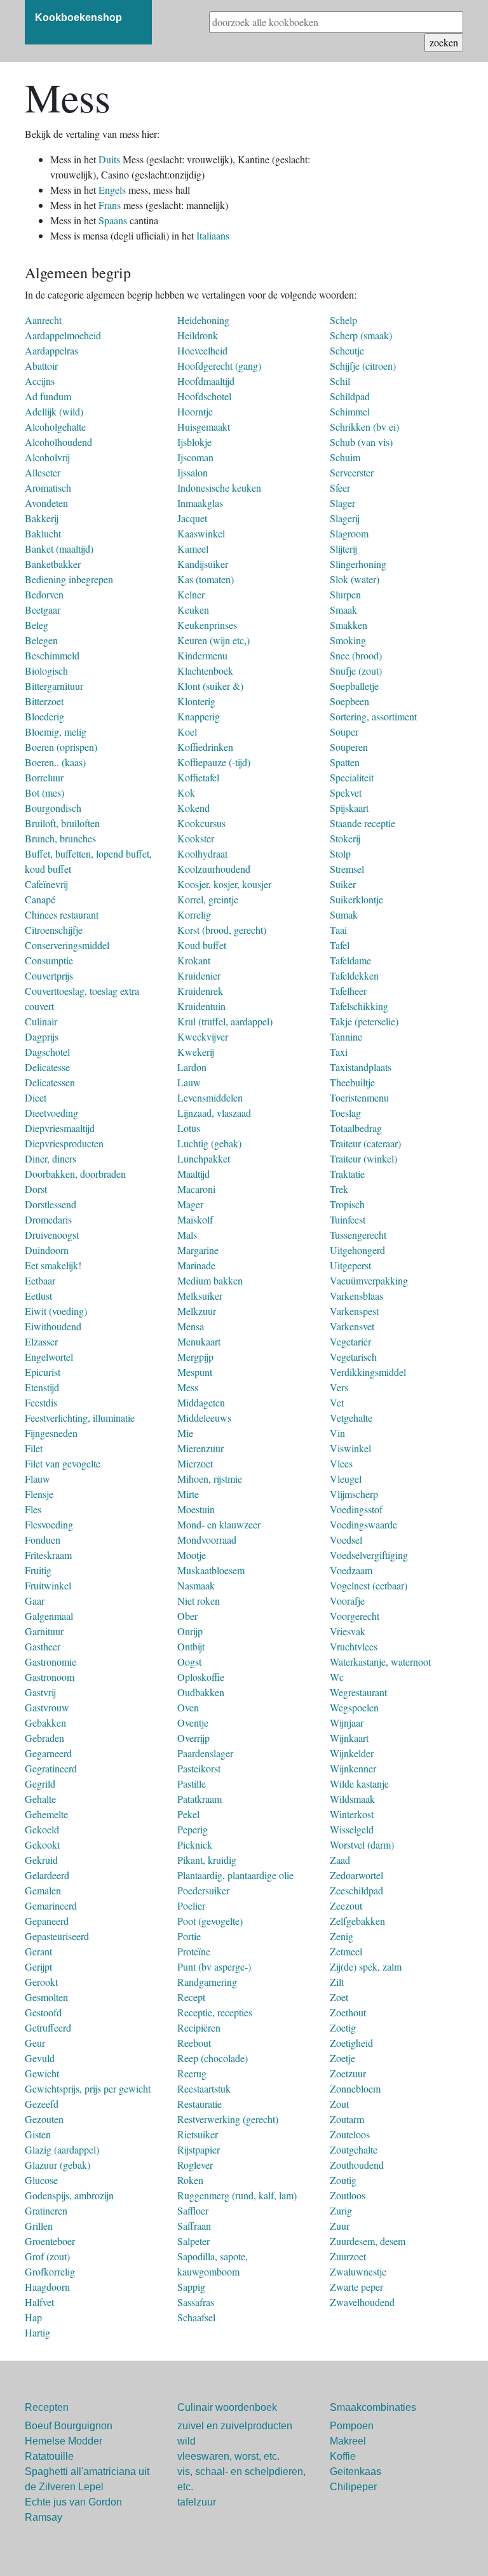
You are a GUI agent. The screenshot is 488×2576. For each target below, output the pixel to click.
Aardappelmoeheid (63, 335)
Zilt (337, 1982)
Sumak (344, 914)
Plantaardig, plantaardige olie (235, 1875)
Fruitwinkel (48, 1585)
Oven (188, 1707)
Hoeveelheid (202, 350)
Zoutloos (348, 2195)
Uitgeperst (350, 1265)
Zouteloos (350, 2134)
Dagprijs (42, 1036)
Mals (187, 1235)
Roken (190, 2180)
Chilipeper (353, 2487)
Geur (35, 2043)
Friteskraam (48, 1555)
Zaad (340, 1860)
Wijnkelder (352, 1753)
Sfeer (340, 488)
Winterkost (352, 1814)
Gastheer (43, 1646)
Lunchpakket (204, 1158)
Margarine (198, 1250)
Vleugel (346, 1479)
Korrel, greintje (208, 899)
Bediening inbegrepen (69, 579)
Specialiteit (352, 777)
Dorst (36, 1189)
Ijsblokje (194, 442)
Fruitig (38, 1570)
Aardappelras (51, 350)
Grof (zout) (47, 2256)
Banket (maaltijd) (59, 549)
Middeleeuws (204, 1418)
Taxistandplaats (361, 1067)
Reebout (194, 2043)
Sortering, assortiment (373, 716)
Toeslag (345, 1113)
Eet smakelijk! (53, 1265)
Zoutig (343, 2180)
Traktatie (347, 1174)
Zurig (341, 2210)
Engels (113, 190)
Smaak (343, 610)
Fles (33, 1509)
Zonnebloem (355, 2088)
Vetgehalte (351, 1418)
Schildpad (350, 396)
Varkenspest (354, 1311)
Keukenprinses (207, 625)
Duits (111, 159)
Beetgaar (43, 610)
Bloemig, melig (56, 732)
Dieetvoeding (51, 1113)
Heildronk (198, 335)
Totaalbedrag (356, 1128)
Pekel (188, 1814)
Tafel (340, 945)
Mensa (191, 1326)
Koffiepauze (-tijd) (214, 762)
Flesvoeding (49, 1524)
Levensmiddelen (210, 1097)
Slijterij (343, 549)
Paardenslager (205, 1753)
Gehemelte (46, 1814)
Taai (338, 930)
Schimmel (350, 411)
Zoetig (343, 2027)
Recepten (47, 2407)
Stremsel (347, 869)
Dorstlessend (51, 1204)
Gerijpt (38, 1966)
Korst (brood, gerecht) (222, 930)
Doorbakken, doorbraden (75, 1174)
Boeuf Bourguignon (69, 2426)
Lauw (189, 1082)
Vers (339, 1387)
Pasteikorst (199, 1768)
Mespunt (195, 1372)
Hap (33, 2317)
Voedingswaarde (363, 1524)
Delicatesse (47, 1067)
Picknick (195, 1844)
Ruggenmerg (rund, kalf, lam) (237, 2195)
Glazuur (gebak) (58, 2165)
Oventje (193, 1723)
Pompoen (352, 2426)
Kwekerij (196, 1052)
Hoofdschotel (204, 396)
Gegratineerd (51, 1768)
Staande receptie (363, 823)
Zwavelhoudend (362, 2302)
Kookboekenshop (78, 17)
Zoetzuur (348, 2073)
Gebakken (45, 1723)
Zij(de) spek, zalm (366, 1966)
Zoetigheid (351, 2043)
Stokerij (345, 838)
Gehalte (40, 1799)
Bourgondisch (53, 808)
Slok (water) (355, 579)
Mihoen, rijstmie (210, 1479)
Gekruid (41, 1860)
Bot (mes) (44, 792)
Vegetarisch (353, 1357)
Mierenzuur (200, 1448)
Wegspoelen (354, 1707)
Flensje (39, 1494)
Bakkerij (42, 518)
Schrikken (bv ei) (364, 427)
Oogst (189, 1662)
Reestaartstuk (204, 2088)
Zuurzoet (348, 2256)
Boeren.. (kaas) (55, 762)
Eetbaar (40, 1280)
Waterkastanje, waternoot (380, 1662)
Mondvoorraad (207, 1540)
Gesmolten (46, 1997)
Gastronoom (50, 1677)
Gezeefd (42, 2104)
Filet (34, 1448)
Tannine (346, 1036)
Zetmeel (346, 1951)
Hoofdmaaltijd (206, 381)
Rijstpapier (199, 2149)
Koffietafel (198, 777)
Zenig (342, 1936)
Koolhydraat (202, 853)
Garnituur (44, 1631)
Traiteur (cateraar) (365, 1143)
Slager (342, 503)
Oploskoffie (201, 1677)
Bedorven (44, 594)
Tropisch (347, 1204)
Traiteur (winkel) (363, 1158)
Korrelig (194, 914)
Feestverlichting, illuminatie (80, 1418)
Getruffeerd (48, 2027)
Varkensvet (352, 1326)
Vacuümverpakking (369, 1280)
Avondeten (46, 503)
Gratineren (46, 2210)
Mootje (192, 1555)
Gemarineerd (51, 1905)
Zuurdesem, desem (368, 2241)
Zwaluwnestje (358, 2271)
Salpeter (193, 2241)
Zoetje (342, 2058)
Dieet (36, 1097)
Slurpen (345, 594)
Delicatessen (50, 1082)
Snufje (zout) (356, 671)
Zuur (340, 2226)
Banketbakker (53, 564)
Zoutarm (347, 2119)
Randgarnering (207, 1982)
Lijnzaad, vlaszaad (214, 1113)
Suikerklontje (356, 899)
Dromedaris (48, 1219)
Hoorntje (195, 411)
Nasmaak (196, 1585)
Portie (189, 1936)
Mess (188, 1387)
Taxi (339, 1052)
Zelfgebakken (357, 1921)
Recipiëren (199, 2027)
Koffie (343, 2456)
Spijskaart (349, 808)
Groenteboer (50, 2241)
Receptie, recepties (215, 2012)
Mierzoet (195, 1463)
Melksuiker (200, 1296)
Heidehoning (203, 320)
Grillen (39, 2226)
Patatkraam (200, 1799)
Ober (187, 1616)
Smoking (348, 640)
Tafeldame (350, 960)
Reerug (192, 2073)
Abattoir (41, 366)
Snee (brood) (356, 655)
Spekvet (346, 792)
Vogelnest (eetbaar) (369, 1585)
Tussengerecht (358, 1235)
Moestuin (196, 1509)
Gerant (38, 1951)
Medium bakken (210, 1280)
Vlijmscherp (354, 1494)
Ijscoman (195, 457)
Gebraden (44, 1738)
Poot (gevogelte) (210, 1921)
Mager (190, 1204)
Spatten (345, 762)
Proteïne (194, 1951)
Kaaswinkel (201, 533)
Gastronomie (51, 1662)
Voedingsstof (356, 1509)
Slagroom (349, 533)
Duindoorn (47, 1250)
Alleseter (43, 472)
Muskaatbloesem (211, 1570)
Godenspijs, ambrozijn (69, 2195)
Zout (339, 2104)
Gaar (35, 1601)
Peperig (193, 1829)
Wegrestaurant (358, 1692)
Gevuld (40, 2058)
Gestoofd (43, 2012)
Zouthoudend (357, 2165)
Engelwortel (49, 1357)
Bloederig (44, 716)
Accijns (40, 381)
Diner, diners (51, 1158)
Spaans (114, 220)
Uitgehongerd (357, 1250)
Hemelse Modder (64, 2441)
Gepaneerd (47, 1921)
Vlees (341, 1463)
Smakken (349, 625)
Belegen (41, 640)
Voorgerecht (355, 1616)
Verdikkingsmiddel (368, 1372)
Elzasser (41, 1341)
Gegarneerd (48, 1753)
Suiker (343, 884)
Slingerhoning (358, 564)
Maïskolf (195, 1219)
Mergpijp (195, 1357)
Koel (187, 732)
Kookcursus (201, 823)
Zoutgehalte (354, 2149)
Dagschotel (47, 1052)
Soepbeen (349, 701)
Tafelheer (348, 991)
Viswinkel (350, 1448)
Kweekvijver (203, 1036)
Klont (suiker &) (210, 686)
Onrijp (190, 1631)
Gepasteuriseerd (57, 1936)
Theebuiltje (352, 1082)
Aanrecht (43, 320)
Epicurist (43, 1372)
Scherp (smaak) (361, 335)
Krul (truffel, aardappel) (225, 1021)
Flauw (37, 1479)
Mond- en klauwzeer (219, 1524)
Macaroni (196, 1189)
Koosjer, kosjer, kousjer (224, 884)
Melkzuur (197, 1311)
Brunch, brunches (60, 838)
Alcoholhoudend (58, 442)
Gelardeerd (47, 1875)
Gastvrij (40, 1692)
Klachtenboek (205, 671)
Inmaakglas (200, 503)
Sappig (191, 2287)
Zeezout (346, 1905)
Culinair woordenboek (227, 2407)
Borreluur (44, 777)
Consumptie (49, 960)
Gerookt (41, 1982)
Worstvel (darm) (362, 1844)
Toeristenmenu (359, 1097)
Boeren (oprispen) (61, 747)
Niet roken (199, 1601)
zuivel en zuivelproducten (235, 2426)
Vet (337, 1402)
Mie (185, 1433)
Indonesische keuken (219, 488)
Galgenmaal (49, 1616)
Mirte (188, 1494)
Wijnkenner (353, 1768)
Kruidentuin (201, 1006)
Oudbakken (201, 1692)
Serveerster (352, 472)
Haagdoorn (47, 2287)
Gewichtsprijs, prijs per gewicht (88, 2088)
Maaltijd (193, 1174)
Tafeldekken (354, 975)
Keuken (193, 610)
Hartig (37, 2332)
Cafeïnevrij (46, 884)
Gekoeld (42, 1829)
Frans (111, 205)
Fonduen (43, 1540)
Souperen (349, 747)
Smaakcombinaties (373, 2407)
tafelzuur (197, 2502)
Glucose (41, 2180)
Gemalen (43, 1890)
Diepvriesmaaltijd (60, 1128)
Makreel (348, 2441)
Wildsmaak (352, 1799)
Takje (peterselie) (364, 1021)
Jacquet (192, 518)
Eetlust (38, 1296)
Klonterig (196, 701)
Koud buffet (202, 945)
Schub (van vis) (361, 442)
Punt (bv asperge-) (214, 1966)
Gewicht (42, 2073)
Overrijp (193, 1738)
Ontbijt (191, 1646)
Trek (339, 1189)
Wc (337, 1677)
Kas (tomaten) (206, 579)
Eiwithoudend (53, 1326)
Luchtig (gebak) (209, 1143)
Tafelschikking (359, 1006)
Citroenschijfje (54, 930)
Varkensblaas (356, 1296)
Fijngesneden (51, 1433)
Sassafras (196, 2302)
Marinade (196, 1265)
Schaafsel (196, 2317)
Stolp (340, 853)
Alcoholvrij (47, 457)
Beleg (37, 625)
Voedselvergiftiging (369, 1555)
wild (186, 2441)
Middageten (201, 1402)
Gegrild (40, 1784)
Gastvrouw (47, 1707)
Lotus (189, 1128)
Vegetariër (350, 1341)
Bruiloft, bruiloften (62, 823)
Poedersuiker (203, 1890)
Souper (344, 732)
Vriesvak (348, 1631)
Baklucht (43, 533)
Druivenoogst (52, 1235)
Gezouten (44, 2119)
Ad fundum (48, 396)
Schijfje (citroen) (363, 366)
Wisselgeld (352, 1829)
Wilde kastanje (359, 1784)
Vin (337, 1433)
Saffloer (193, 2210)
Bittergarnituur (54, 686)
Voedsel (346, 1540)
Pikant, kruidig (207, 1860)
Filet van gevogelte (63, 1463)
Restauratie (200, 2104)
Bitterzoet (44, 701)
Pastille (192, 1784)
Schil (340, 381)
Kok (186, 792)
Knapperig (199, 716)
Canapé (40, 899)
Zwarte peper (356, 2287)
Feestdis (41, 1402)
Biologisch (46, 671)
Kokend (193, 808)
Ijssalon (193, 472)
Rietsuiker (198, 2134)
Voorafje (347, 1601)
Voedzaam (351, 1570)
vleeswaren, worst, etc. (228, 2456)
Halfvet (39, 2302)
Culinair (41, 1021)
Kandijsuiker (203, 564)
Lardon (192, 1067)
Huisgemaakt (204, 427)
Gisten (38, 2134)
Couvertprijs (49, 975)
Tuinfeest (348, 1219)
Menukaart (199, 1341)
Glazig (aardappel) (62, 2149)
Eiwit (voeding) (56, 1311)
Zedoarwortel (356, 1875)
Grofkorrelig (50, 2271)
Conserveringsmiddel (67, 945)
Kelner (191, 594)
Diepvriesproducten (64, 1143)
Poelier (191, 1905)
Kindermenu (202, 655)
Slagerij (345, 518)
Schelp (343, 320)
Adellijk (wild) (54, 411)
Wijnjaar (347, 1723)
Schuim (345, 457)
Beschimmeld (52, 655)
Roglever (195, 2165)
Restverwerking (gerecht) (228, 2119)
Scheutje (347, 350)
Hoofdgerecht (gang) (219, 366)
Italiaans (213, 235)
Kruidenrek (200, 991)
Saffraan (194, 2226)
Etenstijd (42, 1387)
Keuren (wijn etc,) (213, 640)
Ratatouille (49, 2456)
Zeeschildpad (356, 1890)
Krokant (194, 960)
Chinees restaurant (62, 914)
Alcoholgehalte (55, 427)
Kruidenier (199, 975)
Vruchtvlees (354, 1646)
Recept (191, 1997)
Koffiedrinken (205, 747)
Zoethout (348, 2012)
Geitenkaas (356, 2471)
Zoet (339, 1997)
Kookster (196, 838)
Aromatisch (48, 488)
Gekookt (42, 1844)
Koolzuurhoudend (214, 869)
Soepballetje (354, 686)
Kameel (193, 549)
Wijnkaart (349, 1738)
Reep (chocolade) (213, 2058)
